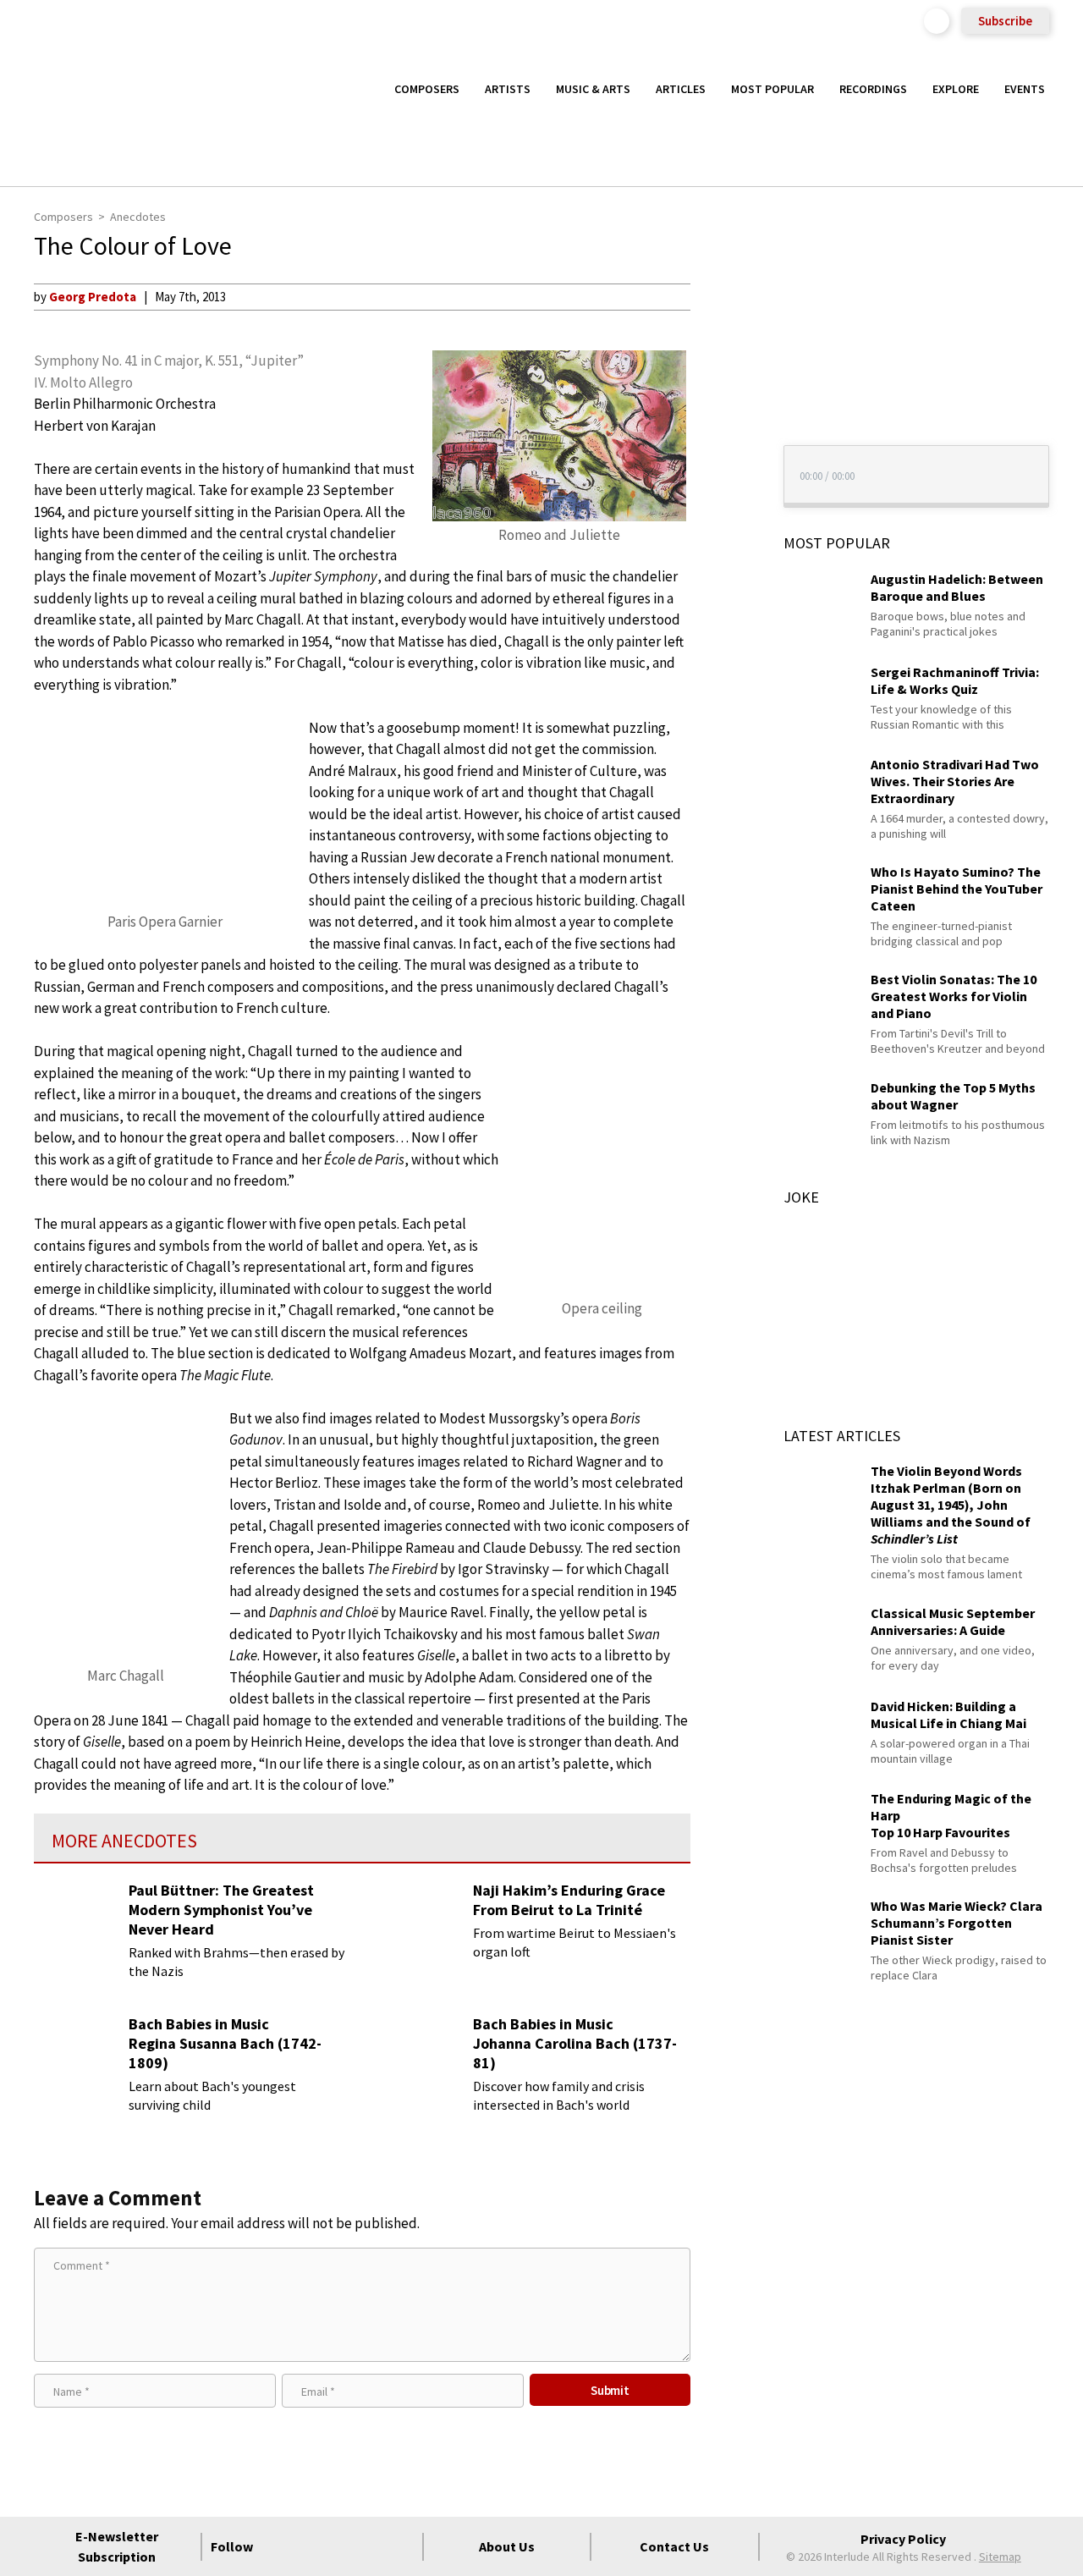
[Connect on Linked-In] (371, 2546)
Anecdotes (138, 217)
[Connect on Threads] (401, 2546)
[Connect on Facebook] (279, 2546)
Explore (956, 89)
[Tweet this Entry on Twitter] (722, 378)
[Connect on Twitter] (310, 2546)
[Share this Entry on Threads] (722, 433)
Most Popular (772, 89)
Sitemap (1000, 2557)
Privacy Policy (903, 2539)
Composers (427, 89)
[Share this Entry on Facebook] (722, 351)
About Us (507, 2546)
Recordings (873, 89)
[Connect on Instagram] (340, 2546)
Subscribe (1005, 21)
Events (1025, 89)
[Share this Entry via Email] (722, 296)
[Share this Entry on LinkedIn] (722, 405)
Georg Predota (93, 297)
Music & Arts (593, 89)
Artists (508, 89)
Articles (681, 89)
